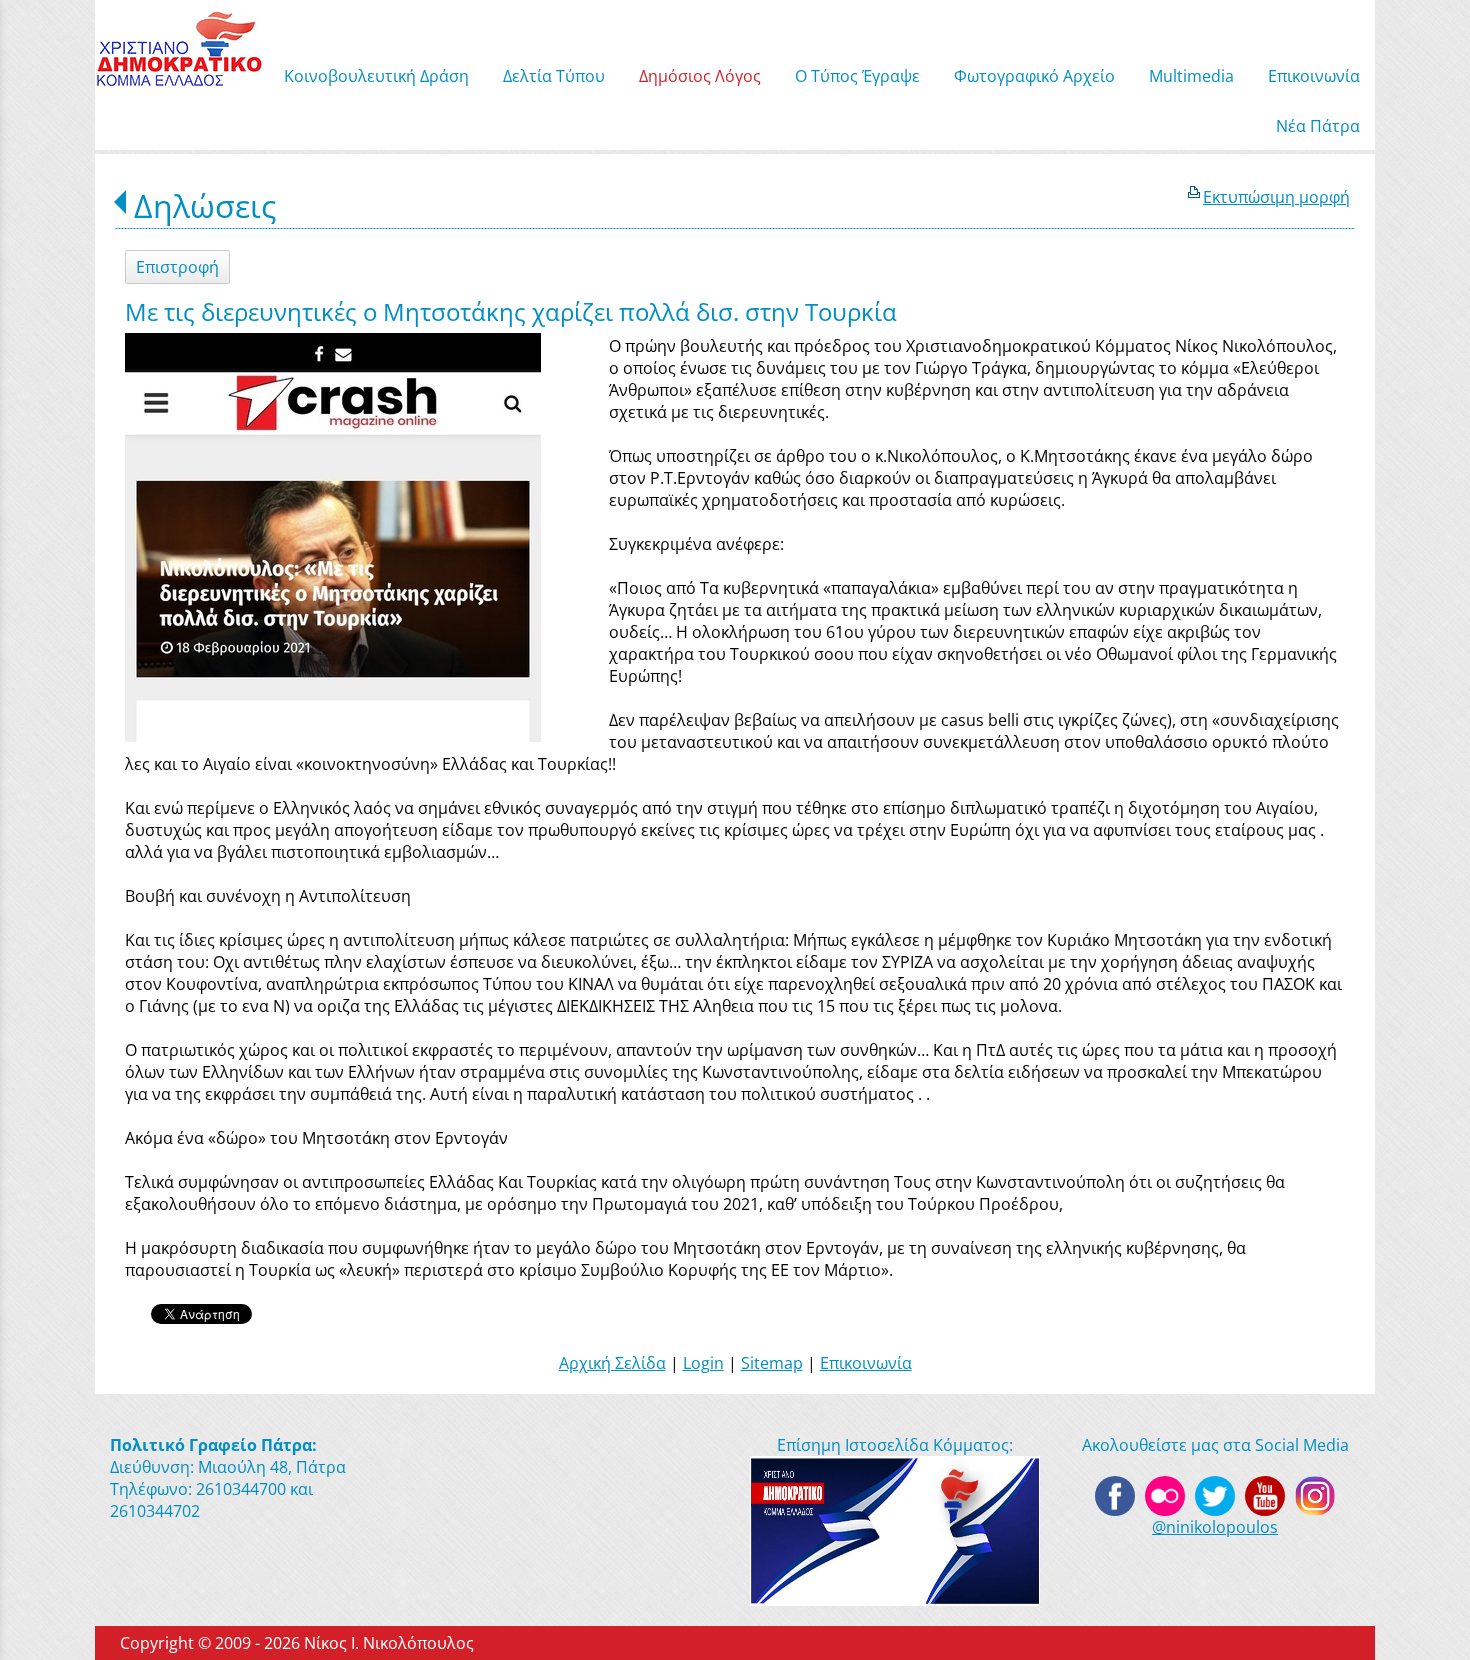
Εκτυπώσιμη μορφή (1276, 197)
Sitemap (772, 1363)
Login (703, 1363)
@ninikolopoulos (1215, 1527)
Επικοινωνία (866, 1363)
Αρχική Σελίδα (612, 1363)
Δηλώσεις (205, 205)
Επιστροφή (177, 267)
